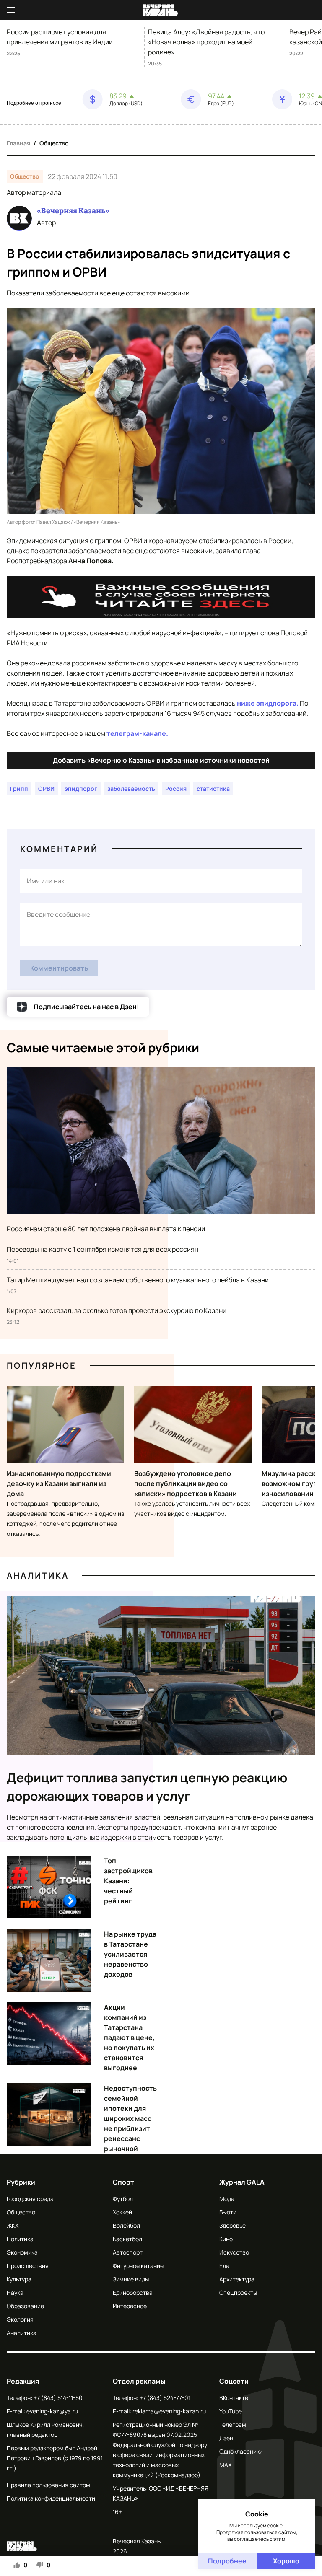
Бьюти (228, 2212)
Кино (226, 2239)
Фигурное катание (138, 2266)
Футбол (123, 2199)
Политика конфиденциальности (51, 2498)
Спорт (123, 2182)
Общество (54, 143)
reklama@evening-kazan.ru (169, 2411)
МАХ (225, 2465)
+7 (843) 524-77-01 (165, 2398)
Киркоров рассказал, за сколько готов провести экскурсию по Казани (117, 1310)
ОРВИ (46, 788)
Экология (20, 2319)
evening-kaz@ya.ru (52, 2411)
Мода (227, 2199)
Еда (224, 2266)
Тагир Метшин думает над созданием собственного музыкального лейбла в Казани (138, 1280)
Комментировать (59, 968)
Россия (176, 788)
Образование (25, 2306)
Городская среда (30, 2199)
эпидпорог (81, 788)
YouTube (231, 2411)
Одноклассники (241, 2451)
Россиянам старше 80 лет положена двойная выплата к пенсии (106, 1229)
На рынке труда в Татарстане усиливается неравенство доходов (130, 1954)
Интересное (130, 2306)
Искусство (234, 2252)
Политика (20, 2239)
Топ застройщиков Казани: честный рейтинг (128, 1881)
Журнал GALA (242, 2182)
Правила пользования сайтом (48, 2485)
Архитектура (237, 2279)
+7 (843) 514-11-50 (58, 2398)
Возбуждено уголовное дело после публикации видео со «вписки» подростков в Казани (186, 1483)
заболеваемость (131, 788)
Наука (15, 2293)
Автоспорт (128, 2252)
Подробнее (227, 2561)
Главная (18, 143)
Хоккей (122, 2212)
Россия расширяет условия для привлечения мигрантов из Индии (60, 37)
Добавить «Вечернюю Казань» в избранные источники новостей (161, 760)
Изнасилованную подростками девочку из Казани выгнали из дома (59, 1483)
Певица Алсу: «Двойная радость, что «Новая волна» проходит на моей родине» (206, 42)
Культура (19, 2279)
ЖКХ (13, 2225)
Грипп (19, 788)
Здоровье (232, 2225)
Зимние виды (131, 2279)
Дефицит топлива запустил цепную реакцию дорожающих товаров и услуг (147, 1787)
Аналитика (38, 1575)
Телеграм (233, 2425)
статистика (213, 788)
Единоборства (133, 2293)
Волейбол (126, 2225)
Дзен (226, 2438)
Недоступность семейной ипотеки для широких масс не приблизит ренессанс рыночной (130, 2118)
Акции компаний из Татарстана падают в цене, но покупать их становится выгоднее (129, 2037)
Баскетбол (127, 2239)
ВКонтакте (234, 2398)
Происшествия (28, 2266)
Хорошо (286, 2561)
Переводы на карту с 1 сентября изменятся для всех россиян (103, 1249)
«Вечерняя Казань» (73, 211)
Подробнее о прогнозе (34, 103)
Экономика (22, 2252)
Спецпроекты (238, 2293)
